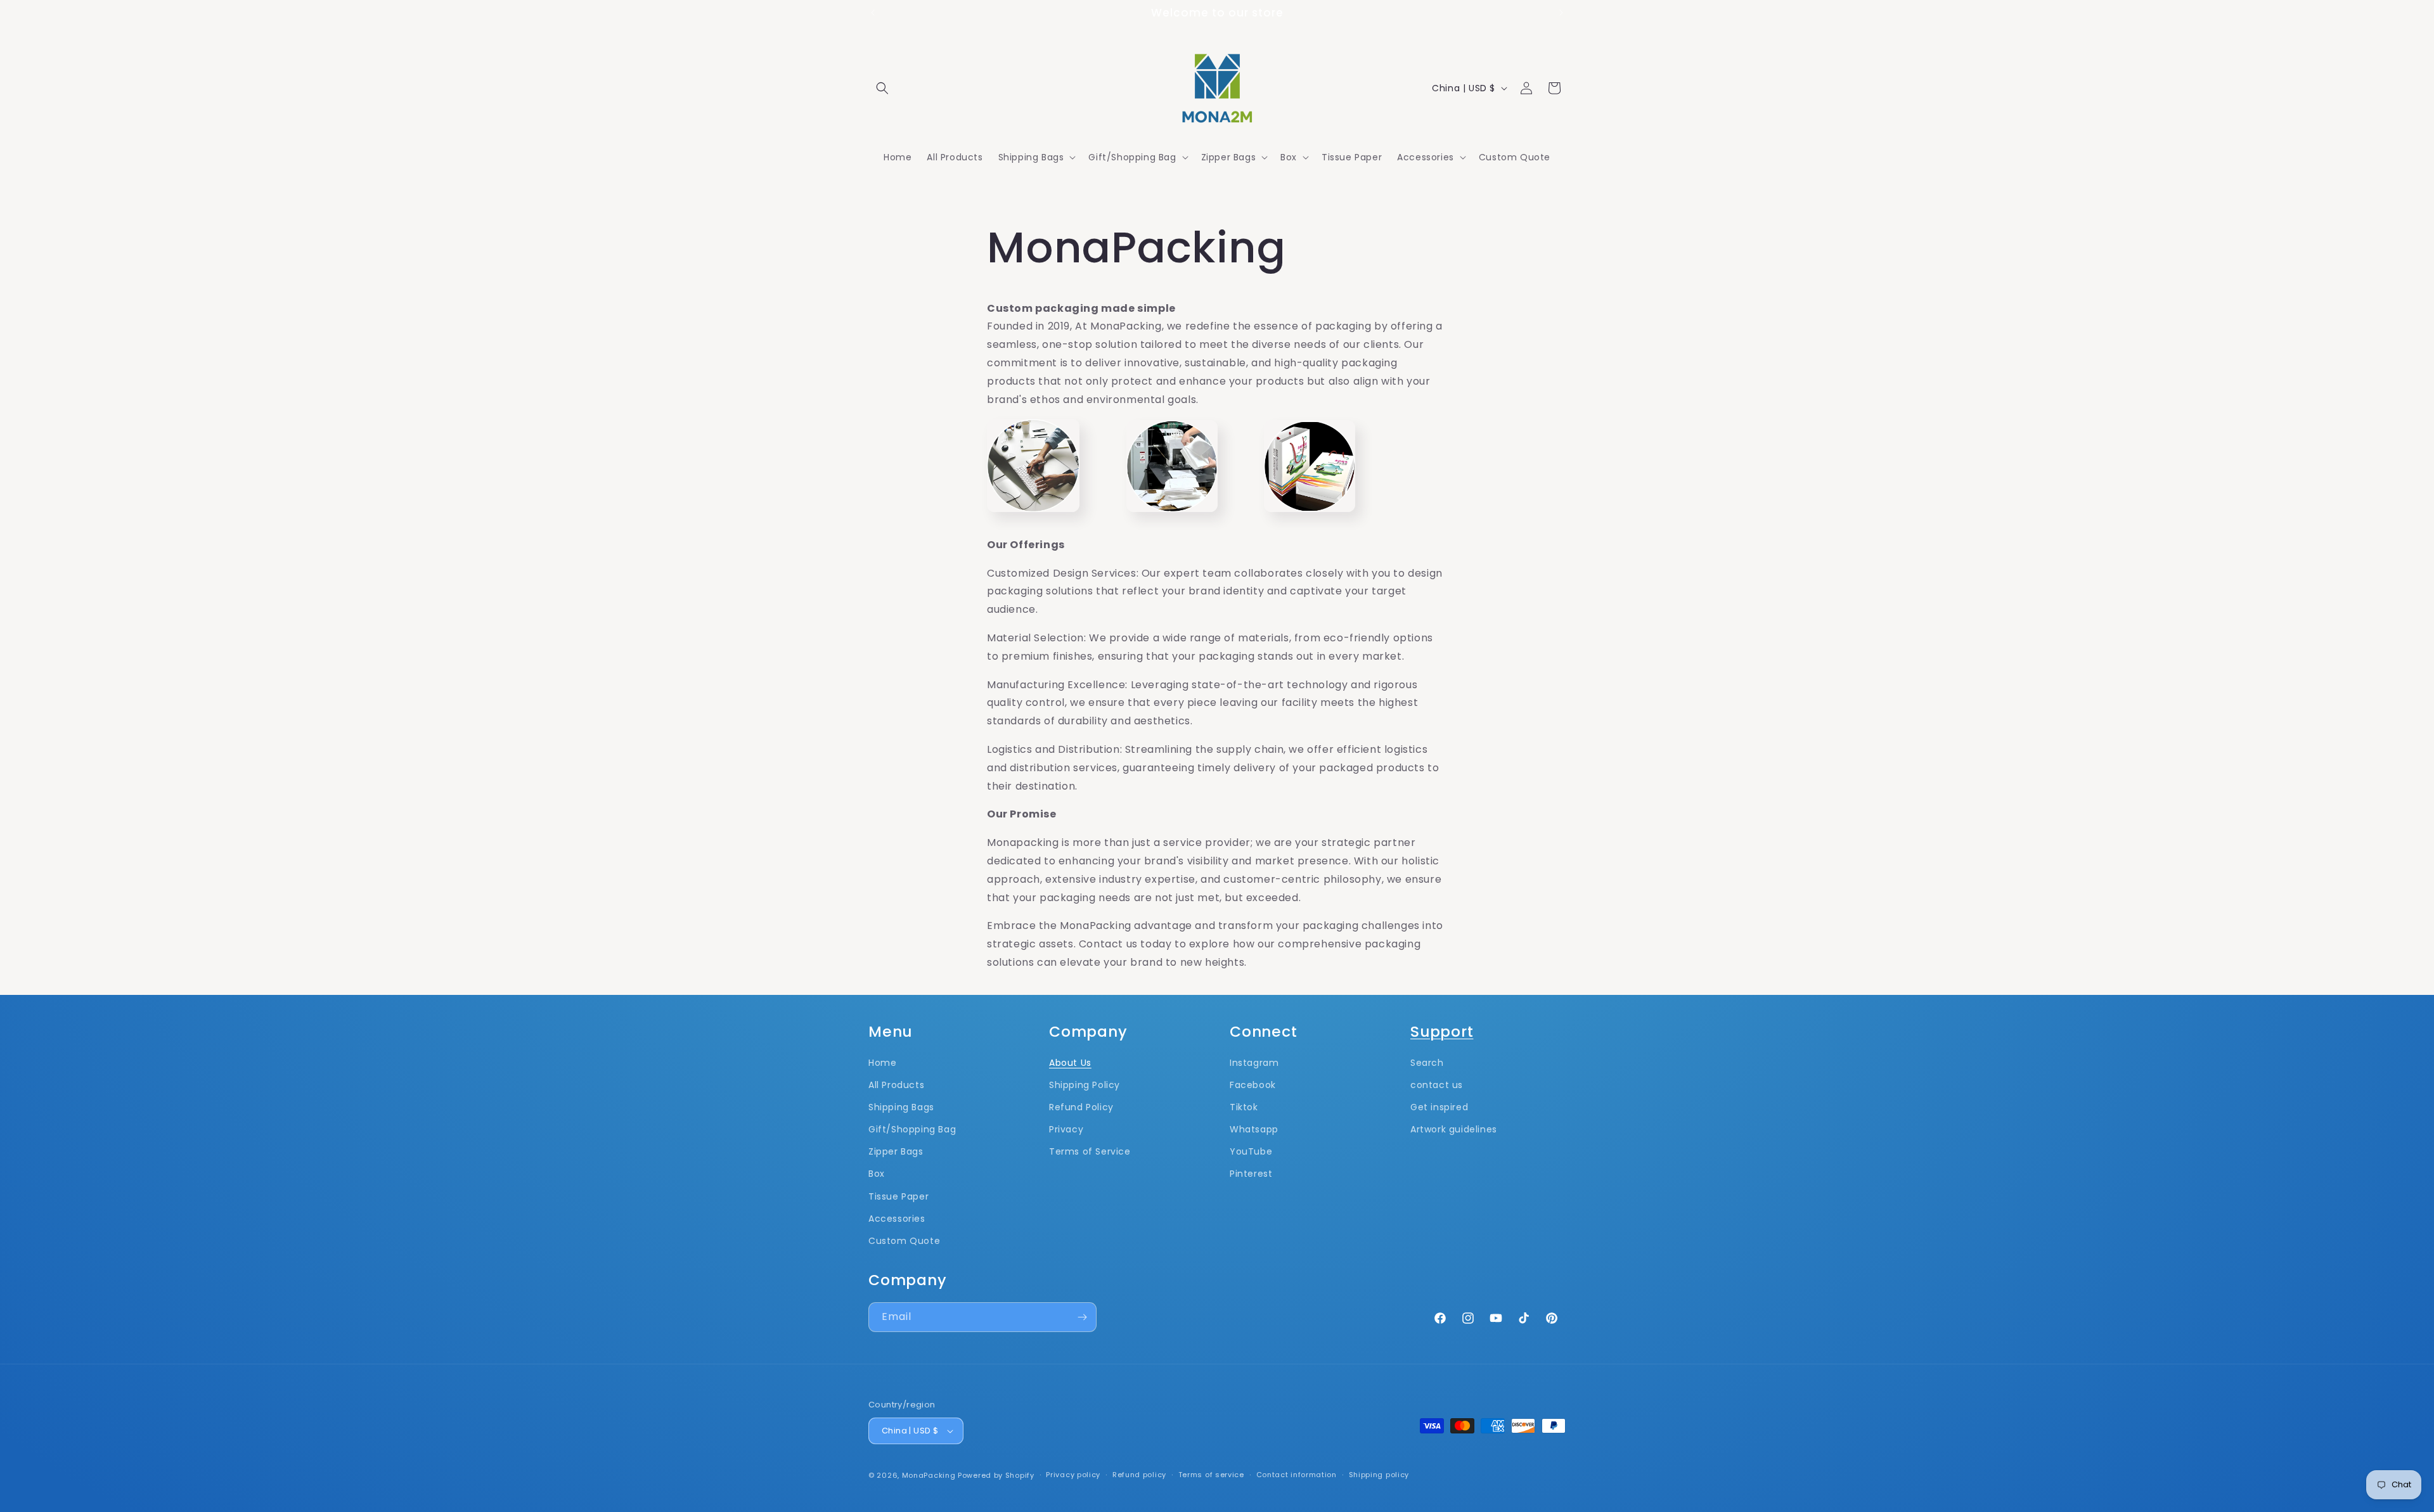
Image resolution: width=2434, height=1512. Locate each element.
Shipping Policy (1085, 1085)
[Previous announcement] (873, 13)
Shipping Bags (901, 1107)
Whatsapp (1254, 1129)
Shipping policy (1379, 1475)
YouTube (1251, 1151)
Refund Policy (1081, 1107)
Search (1427, 1063)
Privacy (1066, 1129)
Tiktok (1244, 1107)
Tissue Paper (898, 1196)
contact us (1437, 1085)
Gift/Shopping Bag (912, 1129)
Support (1442, 1031)
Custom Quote (904, 1241)
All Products (896, 1085)
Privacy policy (1073, 1475)
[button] (882, 88)
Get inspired (1439, 1107)
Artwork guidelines (1454, 1129)
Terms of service (1211, 1475)
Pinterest (1251, 1174)
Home (882, 1063)
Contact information (1297, 1475)
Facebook (1253, 1085)
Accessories (897, 1219)
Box (877, 1174)
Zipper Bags (896, 1151)
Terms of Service (1090, 1151)
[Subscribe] (1082, 1317)
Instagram (1254, 1063)
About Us (1070, 1063)
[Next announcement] (1561, 13)
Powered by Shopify (996, 1475)
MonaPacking (929, 1475)
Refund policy (1139, 1475)
